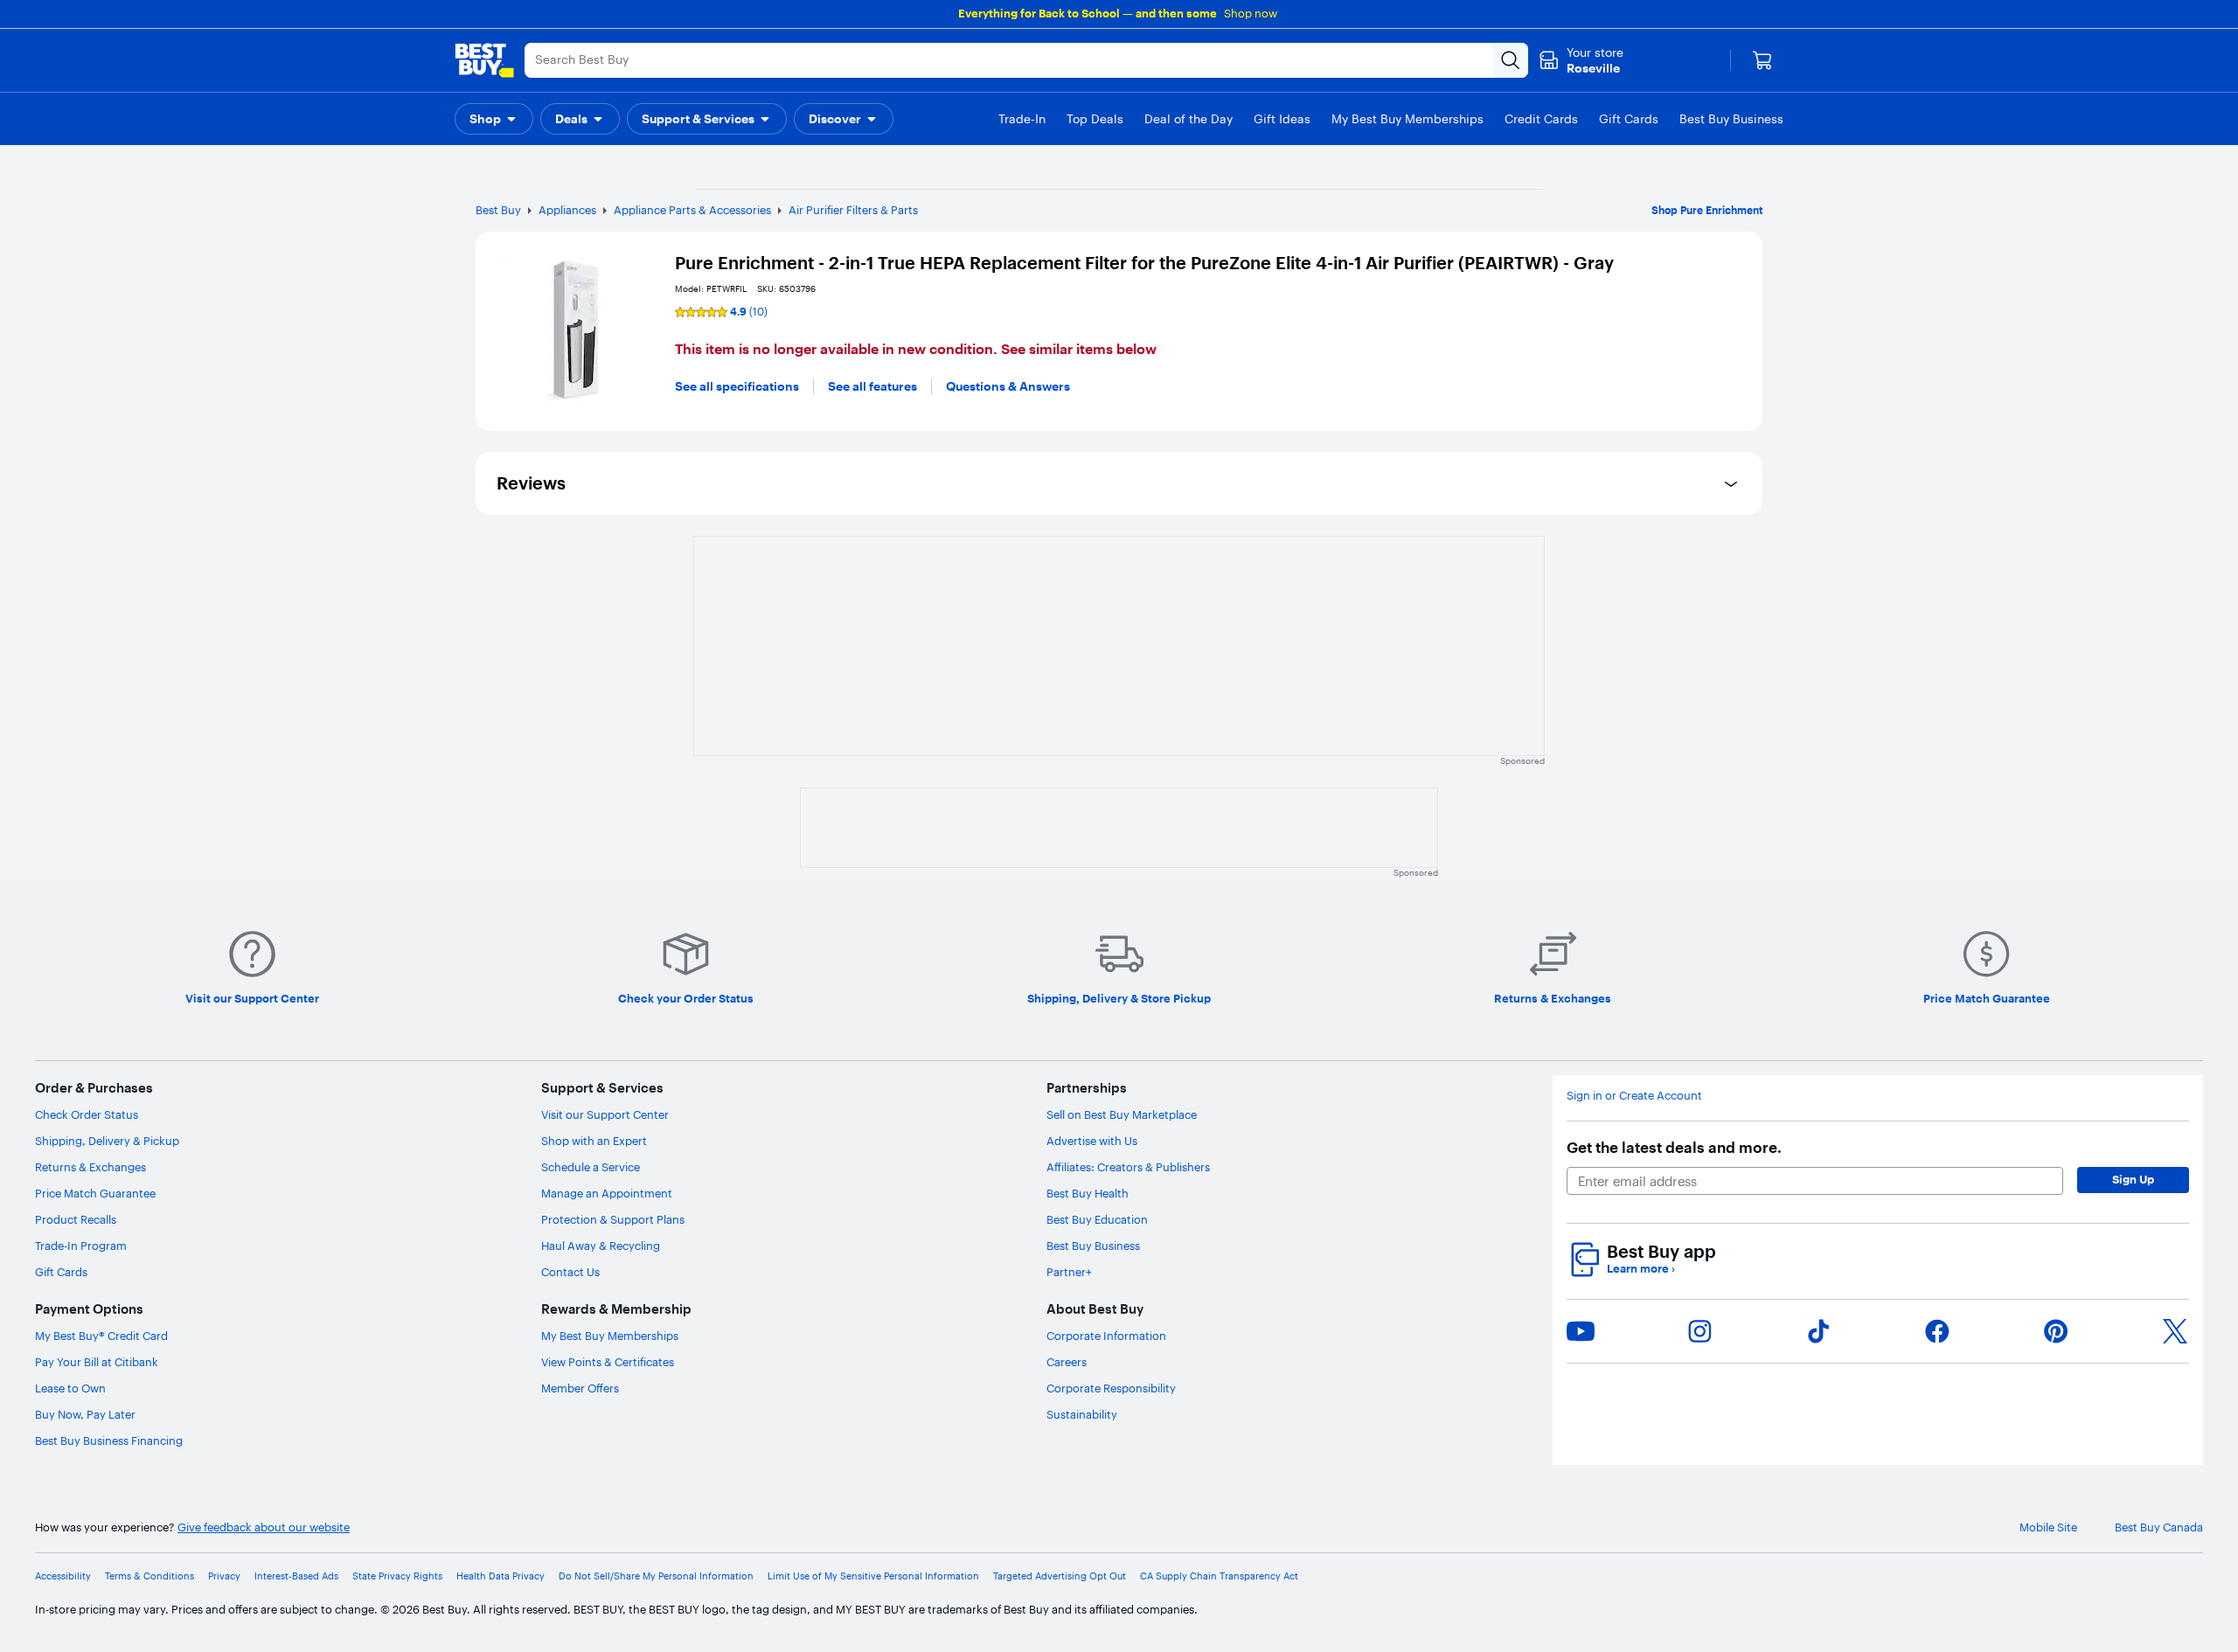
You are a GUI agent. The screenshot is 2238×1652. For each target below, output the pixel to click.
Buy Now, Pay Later (85, 1414)
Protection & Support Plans (613, 1219)
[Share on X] (2175, 1331)
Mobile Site (2048, 1527)
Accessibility (63, 1576)
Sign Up (2133, 1179)
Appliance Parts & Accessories (692, 210)
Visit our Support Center (605, 1114)
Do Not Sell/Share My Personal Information (656, 1576)
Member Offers (580, 1388)
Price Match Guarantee (95, 1193)
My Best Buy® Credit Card (101, 1336)
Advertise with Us (1092, 1141)
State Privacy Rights (397, 1576)
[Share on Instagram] (1699, 1331)
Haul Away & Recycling (601, 1246)
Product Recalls (76, 1219)
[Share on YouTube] (1581, 1331)
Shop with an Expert (594, 1141)
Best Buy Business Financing (109, 1440)
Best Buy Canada (2159, 1527)
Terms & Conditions (149, 1576)
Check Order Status (87, 1114)
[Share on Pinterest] (2056, 1331)
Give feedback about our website (264, 1527)
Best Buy (498, 210)
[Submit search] (1511, 60)
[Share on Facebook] (1937, 1331)
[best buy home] (484, 60)
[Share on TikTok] (1818, 1331)
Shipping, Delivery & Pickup (107, 1141)
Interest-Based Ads (296, 1576)
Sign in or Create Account (1634, 1096)
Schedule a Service (591, 1167)
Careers (1067, 1362)
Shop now (1251, 13)
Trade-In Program (81, 1246)
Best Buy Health (1088, 1193)
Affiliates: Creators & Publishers (1128, 1167)
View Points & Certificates (608, 1362)
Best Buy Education (1097, 1219)
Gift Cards (61, 1272)
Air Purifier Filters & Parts (853, 210)
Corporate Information (1106, 1336)
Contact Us (570, 1272)
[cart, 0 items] (1762, 60)
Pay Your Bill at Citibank (97, 1362)
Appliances (567, 210)
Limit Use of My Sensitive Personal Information (873, 1576)
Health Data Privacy (500, 1576)
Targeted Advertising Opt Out (1060, 1576)
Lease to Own (70, 1388)
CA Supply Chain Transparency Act (1219, 1576)
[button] (494, 119)
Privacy (224, 1576)
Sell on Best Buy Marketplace (1122, 1114)
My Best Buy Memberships (610, 1336)
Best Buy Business (1093, 1246)
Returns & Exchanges (90, 1167)
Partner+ (1069, 1272)
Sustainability (1082, 1414)
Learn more (1641, 1269)
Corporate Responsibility (1111, 1388)
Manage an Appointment (607, 1193)
